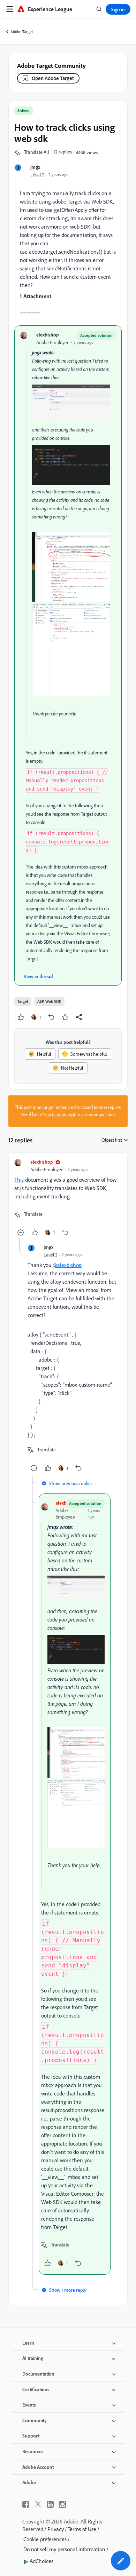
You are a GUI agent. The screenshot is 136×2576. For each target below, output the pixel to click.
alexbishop (48, 335)
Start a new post (60, 1115)
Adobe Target (22, 31)
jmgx (35, 167)
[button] (37, 152)
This (19, 1180)
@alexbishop (67, 1265)
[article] (68, 1198)
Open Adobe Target (53, 78)
